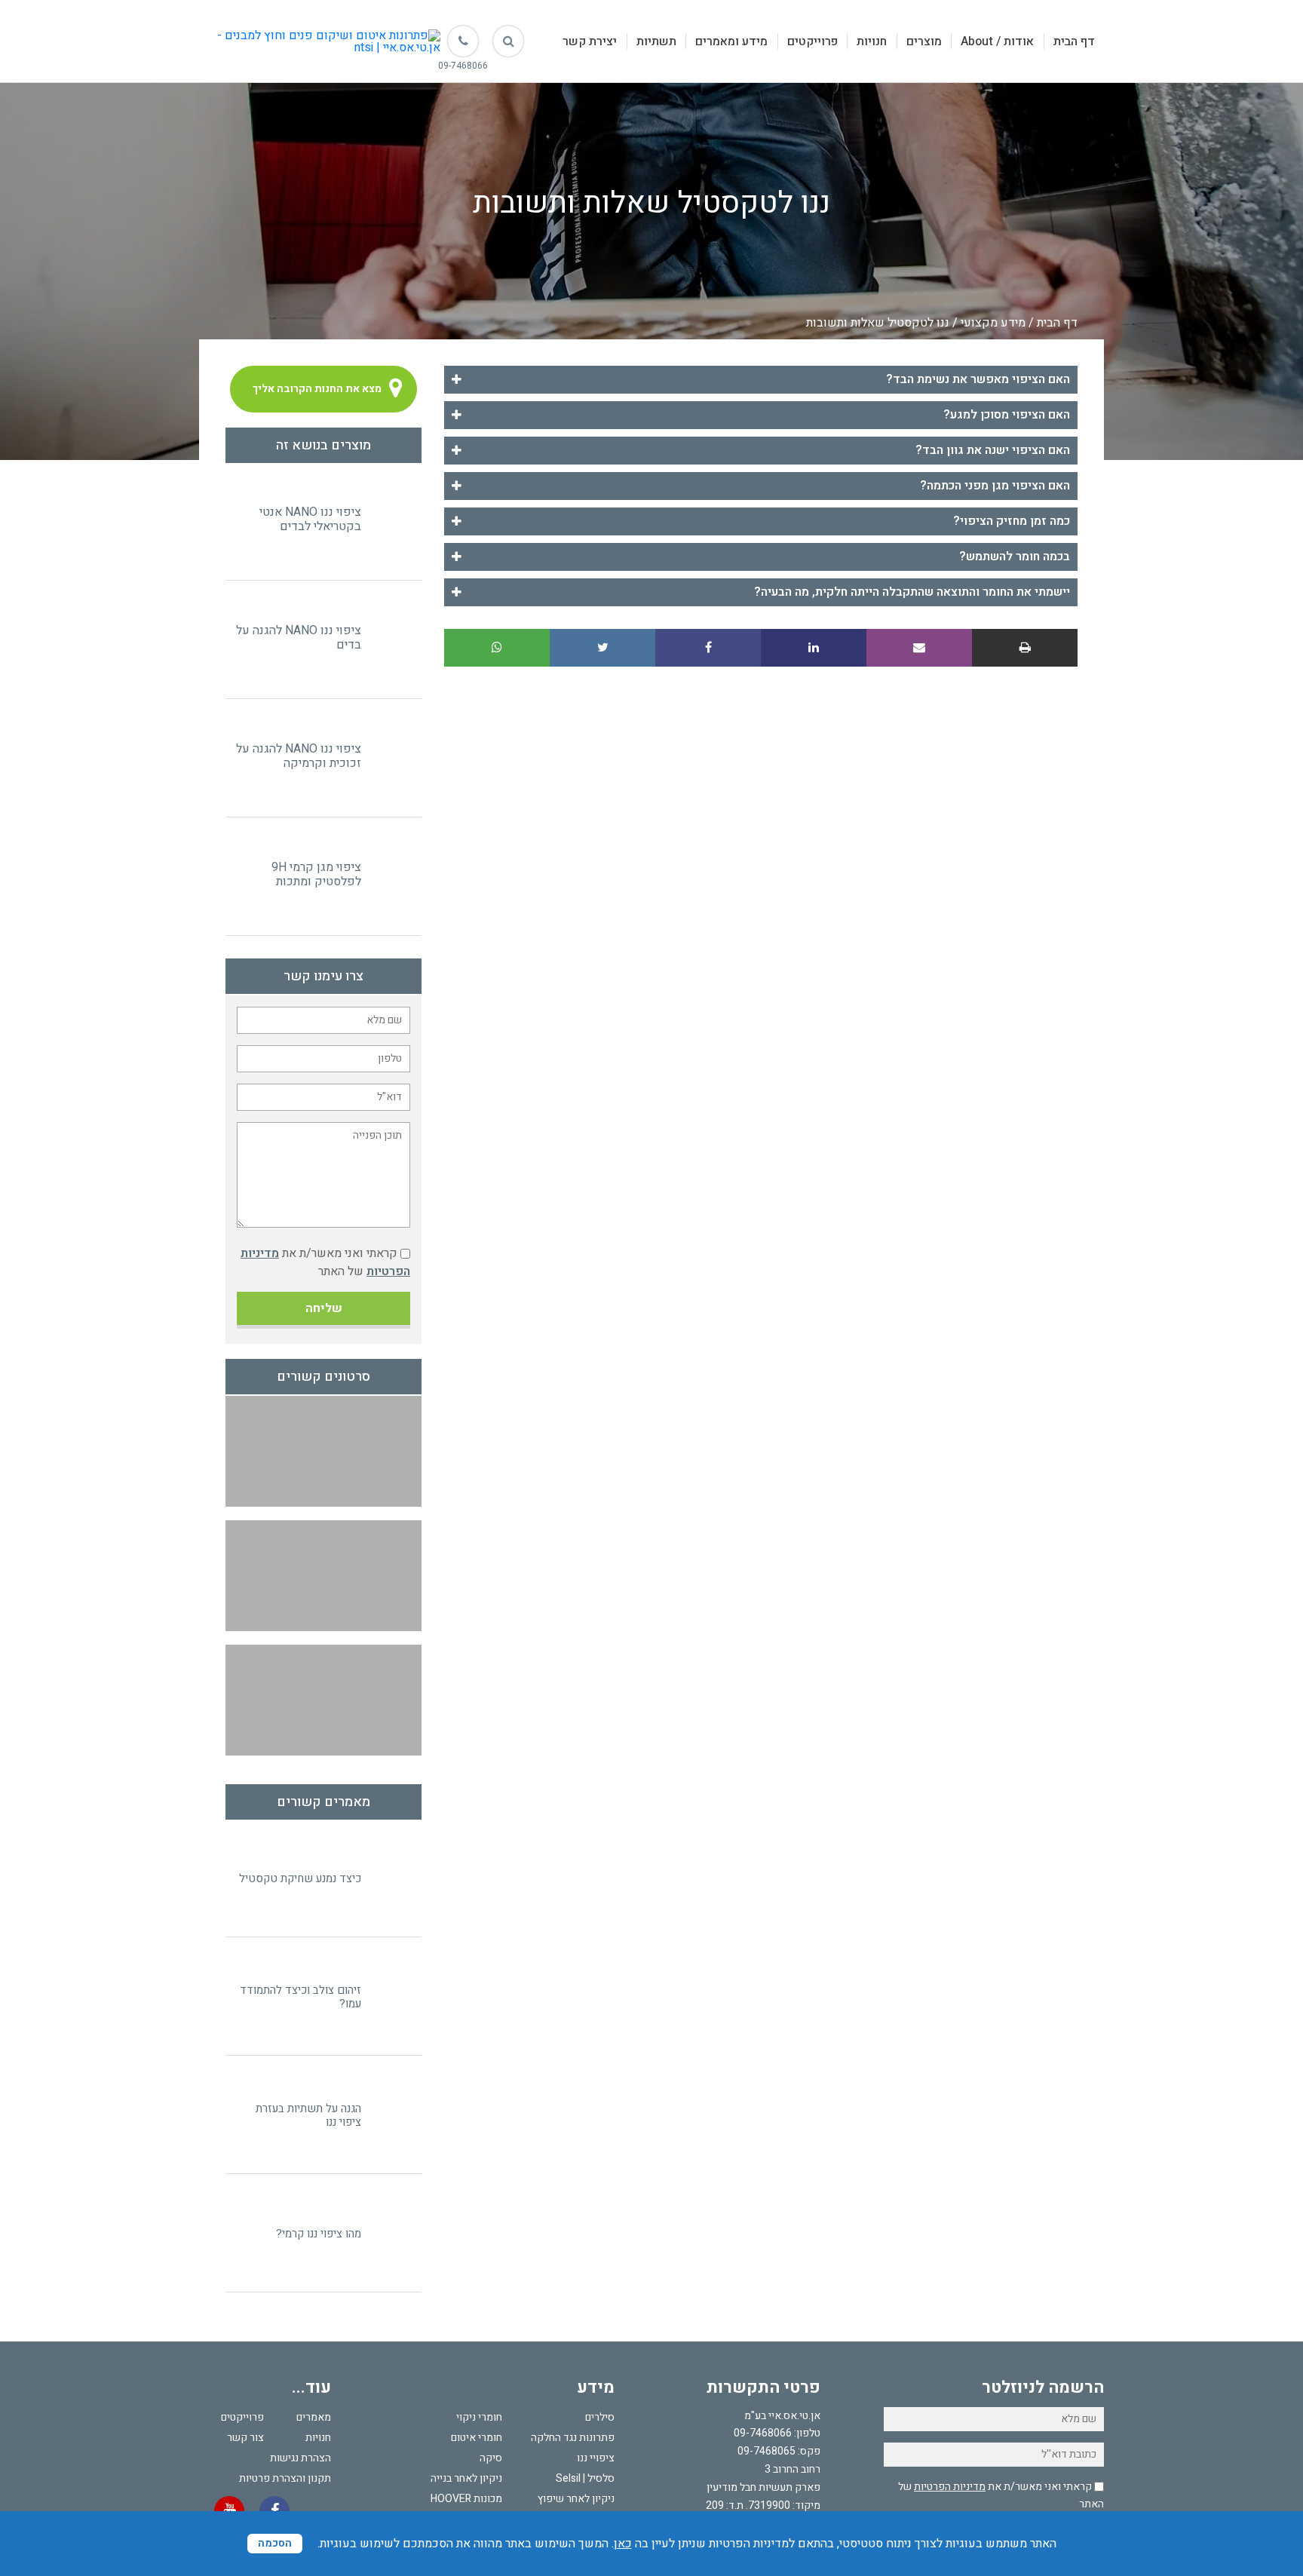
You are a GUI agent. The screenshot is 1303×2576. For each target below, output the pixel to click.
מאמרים (314, 2417)
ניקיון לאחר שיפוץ (576, 2499)
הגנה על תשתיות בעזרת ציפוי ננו (308, 2115)
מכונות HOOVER (466, 2499)
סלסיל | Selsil (585, 2478)
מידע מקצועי (993, 323)
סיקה (491, 2458)
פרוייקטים (812, 41)
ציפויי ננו (596, 2458)
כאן (623, 2544)
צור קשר (245, 2438)
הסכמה (275, 2543)
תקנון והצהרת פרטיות (285, 2478)
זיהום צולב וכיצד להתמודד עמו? (300, 1997)
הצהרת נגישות (300, 2458)
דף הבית (1074, 41)
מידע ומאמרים (731, 41)
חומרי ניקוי (479, 2417)
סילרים (600, 2417)
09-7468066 (763, 2433)
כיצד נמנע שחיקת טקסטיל (300, 1878)
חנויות (872, 41)
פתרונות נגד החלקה (573, 2438)
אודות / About (997, 41)
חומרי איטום (477, 2438)
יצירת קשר (590, 41)
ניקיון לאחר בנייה (466, 2478)
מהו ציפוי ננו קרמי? (319, 2234)
